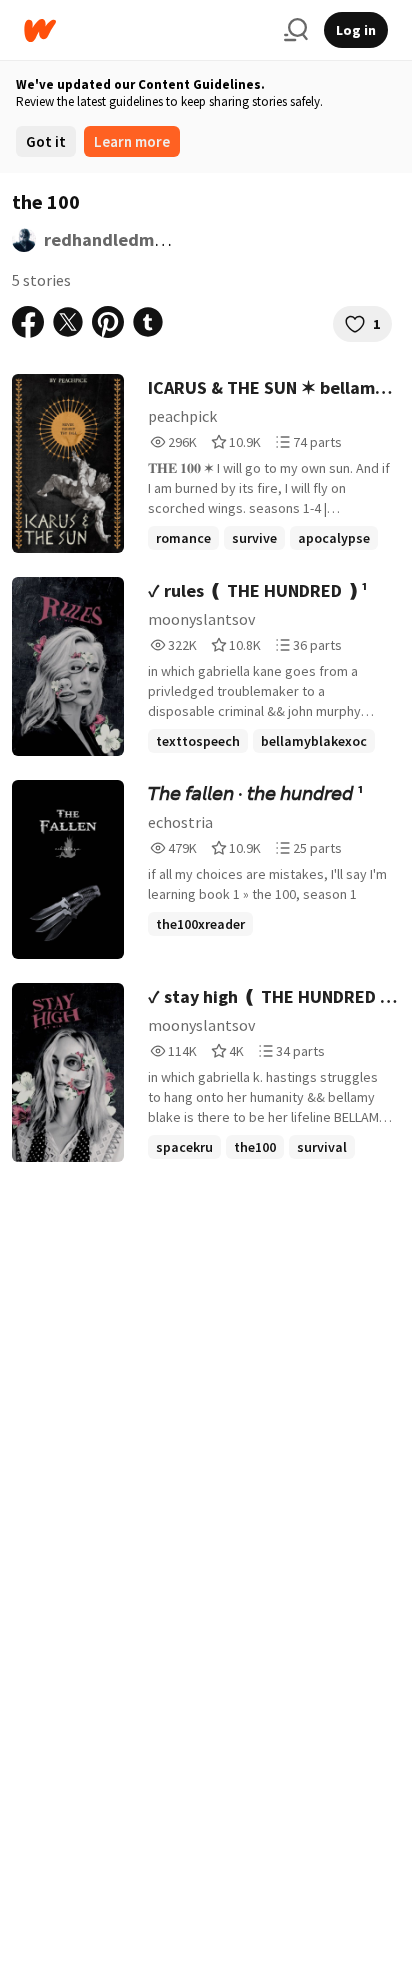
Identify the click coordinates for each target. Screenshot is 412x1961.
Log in (356, 30)
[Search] (296, 30)
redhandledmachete (127, 239)
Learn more (132, 141)
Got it (46, 141)
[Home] (146, 30)
